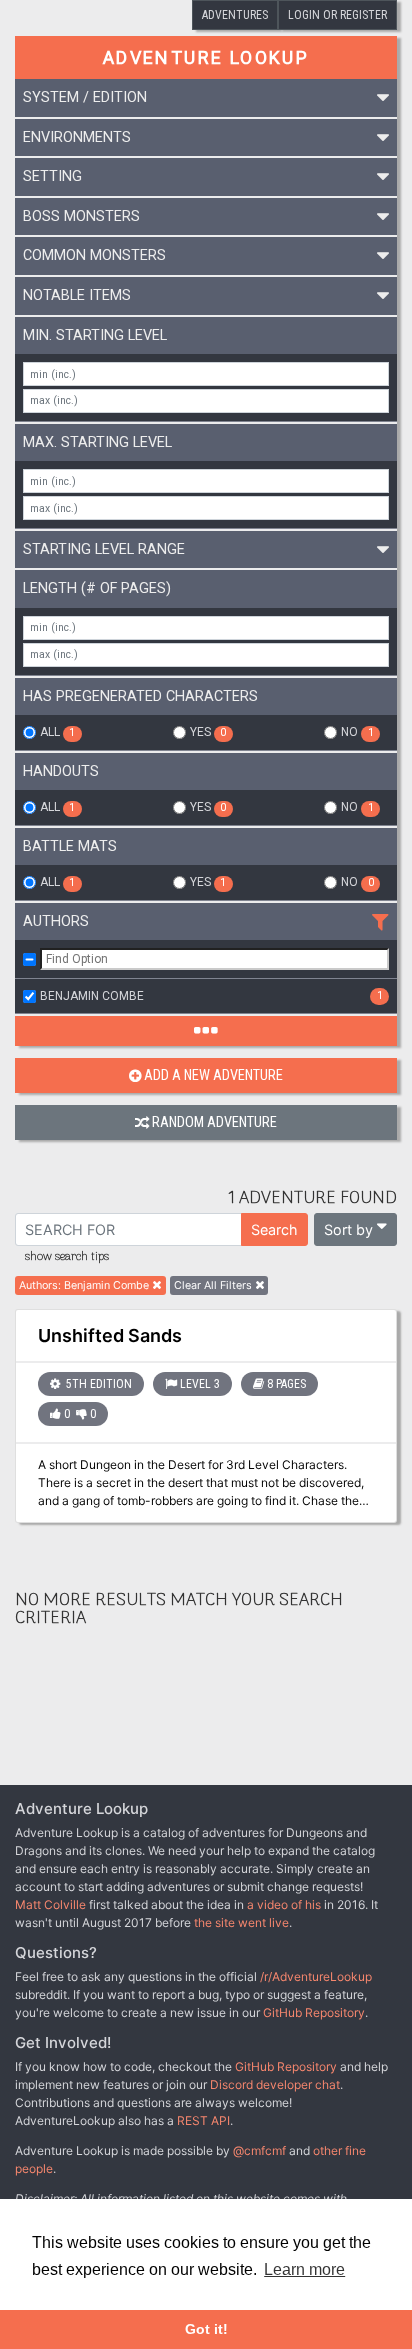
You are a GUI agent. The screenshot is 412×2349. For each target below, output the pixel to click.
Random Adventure (214, 1122)
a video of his (284, 1904)
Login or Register (337, 15)
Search (274, 1229)
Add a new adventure (213, 1075)
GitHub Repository (314, 2012)
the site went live (241, 1922)
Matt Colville (50, 1904)
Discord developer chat (275, 2084)
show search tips (67, 1257)
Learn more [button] (304, 2269)
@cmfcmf (259, 2150)
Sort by (348, 1229)
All (57, 732)
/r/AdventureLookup (316, 1976)
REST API (203, 2120)
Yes (208, 732)
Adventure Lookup (206, 57)
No (357, 732)
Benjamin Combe (211, 996)
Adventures (235, 15)
